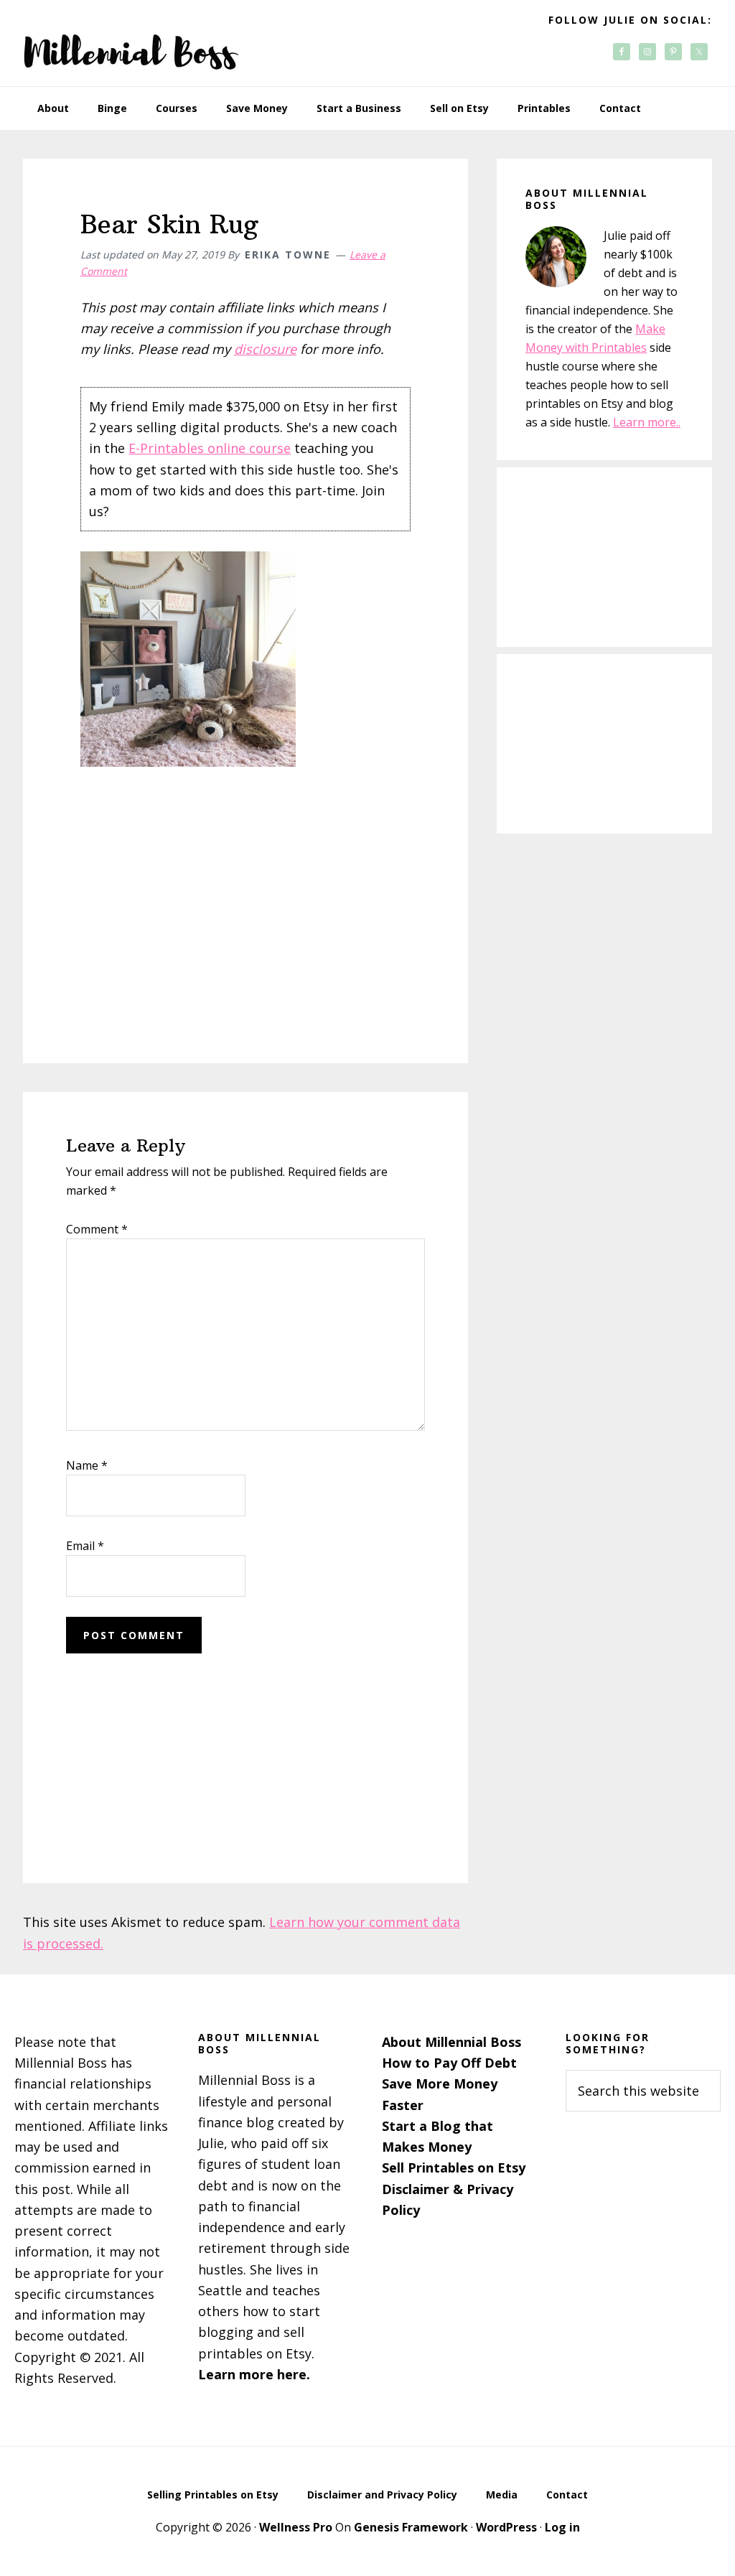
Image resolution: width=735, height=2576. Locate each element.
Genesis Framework (411, 2527)
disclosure (265, 349)
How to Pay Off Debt (449, 2063)
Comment (97, 1229)
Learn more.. (647, 422)
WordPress (506, 2527)
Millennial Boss (131, 43)
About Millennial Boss (451, 2042)
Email (85, 1546)
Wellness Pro (296, 2527)
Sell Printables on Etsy (454, 2167)
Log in (562, 2527)
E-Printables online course (210, 448)
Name (87, 1465)
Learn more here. (254, 2374)
